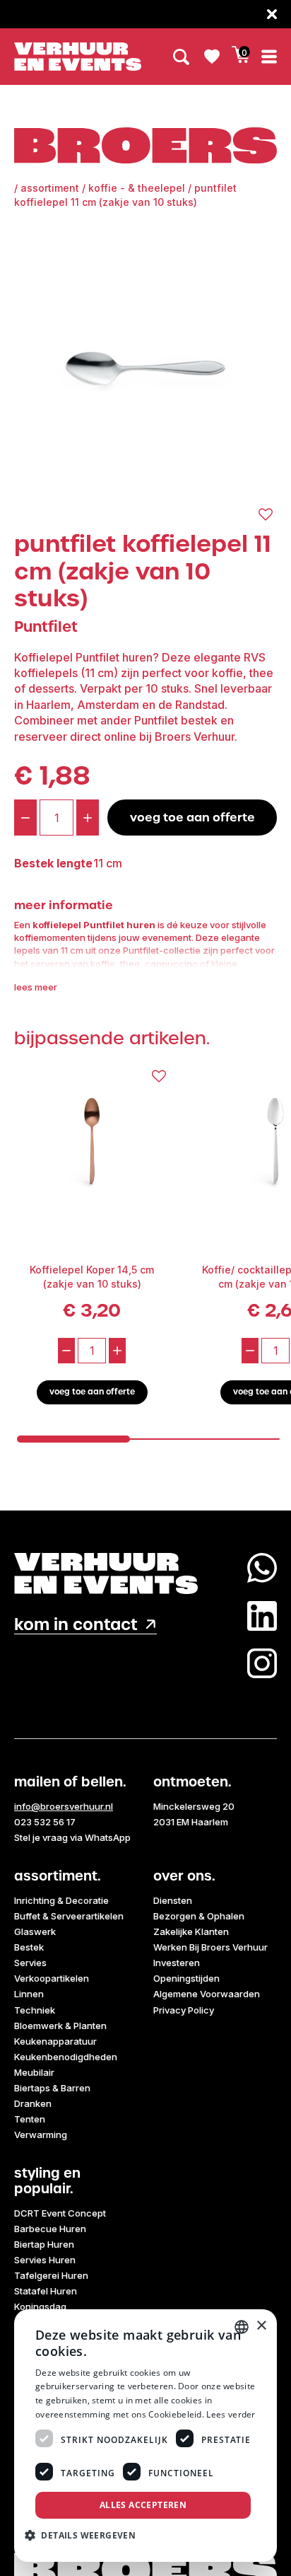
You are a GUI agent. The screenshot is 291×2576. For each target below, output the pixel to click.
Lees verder (231, 2414)
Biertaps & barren (52, 2088)
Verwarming (41, 2135)
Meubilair (34, 2072)
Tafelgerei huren (51, 2275)
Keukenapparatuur (55, 2041)
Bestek (29, 1947)
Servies (30, 1963)
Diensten (173, 1900)
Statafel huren (46, 2291)
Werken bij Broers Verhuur (210, 1947)
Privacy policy (184, 2010)
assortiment (50, 188)
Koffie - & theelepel (137, 188)
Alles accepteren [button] (143, 2505)
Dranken (33, 2103)
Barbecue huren (50, 2229)
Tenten (30, 2119)
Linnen (29, 1994)
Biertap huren (44, 2244)
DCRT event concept (60, 2213)
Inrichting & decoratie (61, 1900)
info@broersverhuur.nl (64, 1806)
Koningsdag (40, 2306)
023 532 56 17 (45, 1822)
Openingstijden (186, 1978)
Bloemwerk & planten (60, 2026)
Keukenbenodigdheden (66, 2057)
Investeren (177, 1963)
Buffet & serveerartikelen (69, 1916)
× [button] (261, 2326)
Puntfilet (46, 626)
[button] (85, 2535)
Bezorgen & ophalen (199, 1916)
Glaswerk (35, 1931)
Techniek (35, 2010)
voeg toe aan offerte (192, 817)
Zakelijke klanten (191, 1931)
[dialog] (145, 2436)
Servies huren (45, 2260)
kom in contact (76, 1625)
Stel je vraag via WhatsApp (72, 1837)
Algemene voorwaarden (207, 1994)
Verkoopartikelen (52, 1978)
